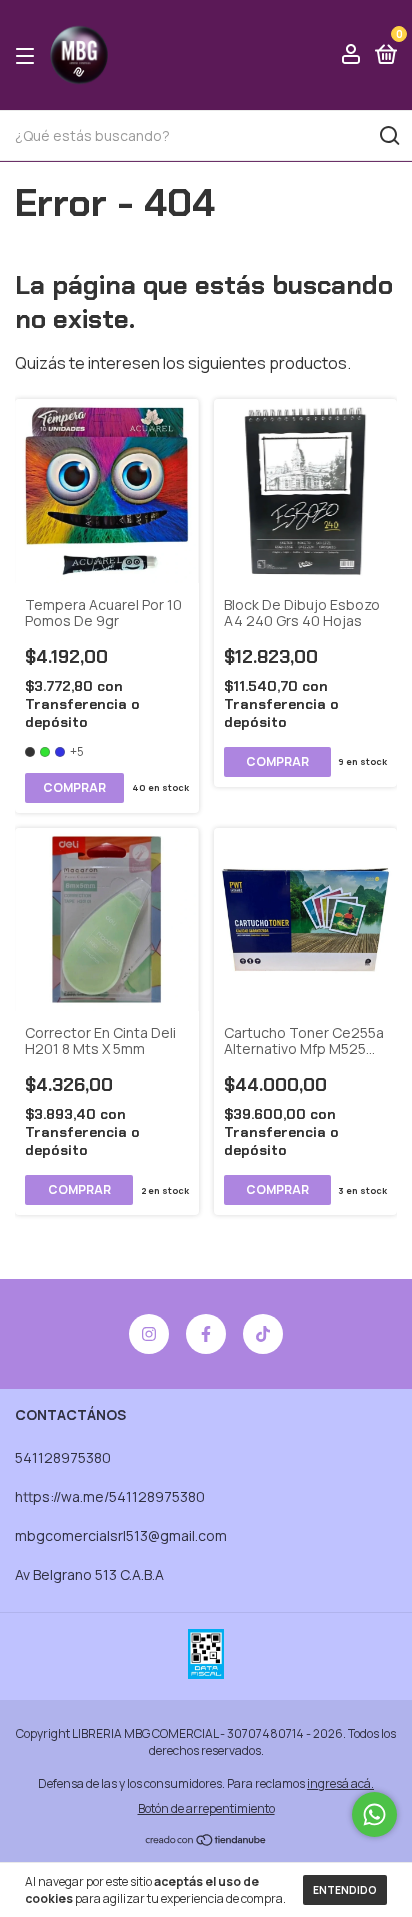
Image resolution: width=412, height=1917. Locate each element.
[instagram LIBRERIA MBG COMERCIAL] (149, 1334)
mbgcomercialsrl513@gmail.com (121, 1535)
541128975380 (63, 1457)
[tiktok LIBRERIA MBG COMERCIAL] (263, 1334)
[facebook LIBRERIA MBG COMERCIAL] (206, 1334)
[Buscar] (388, 136)
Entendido (345, 1890)
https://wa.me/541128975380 (110, 1496)
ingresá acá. (340, 1783)
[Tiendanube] (206, 1841)
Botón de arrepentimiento (206, 1808)
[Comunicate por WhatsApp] (374, 1814)
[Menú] (28, 55)
